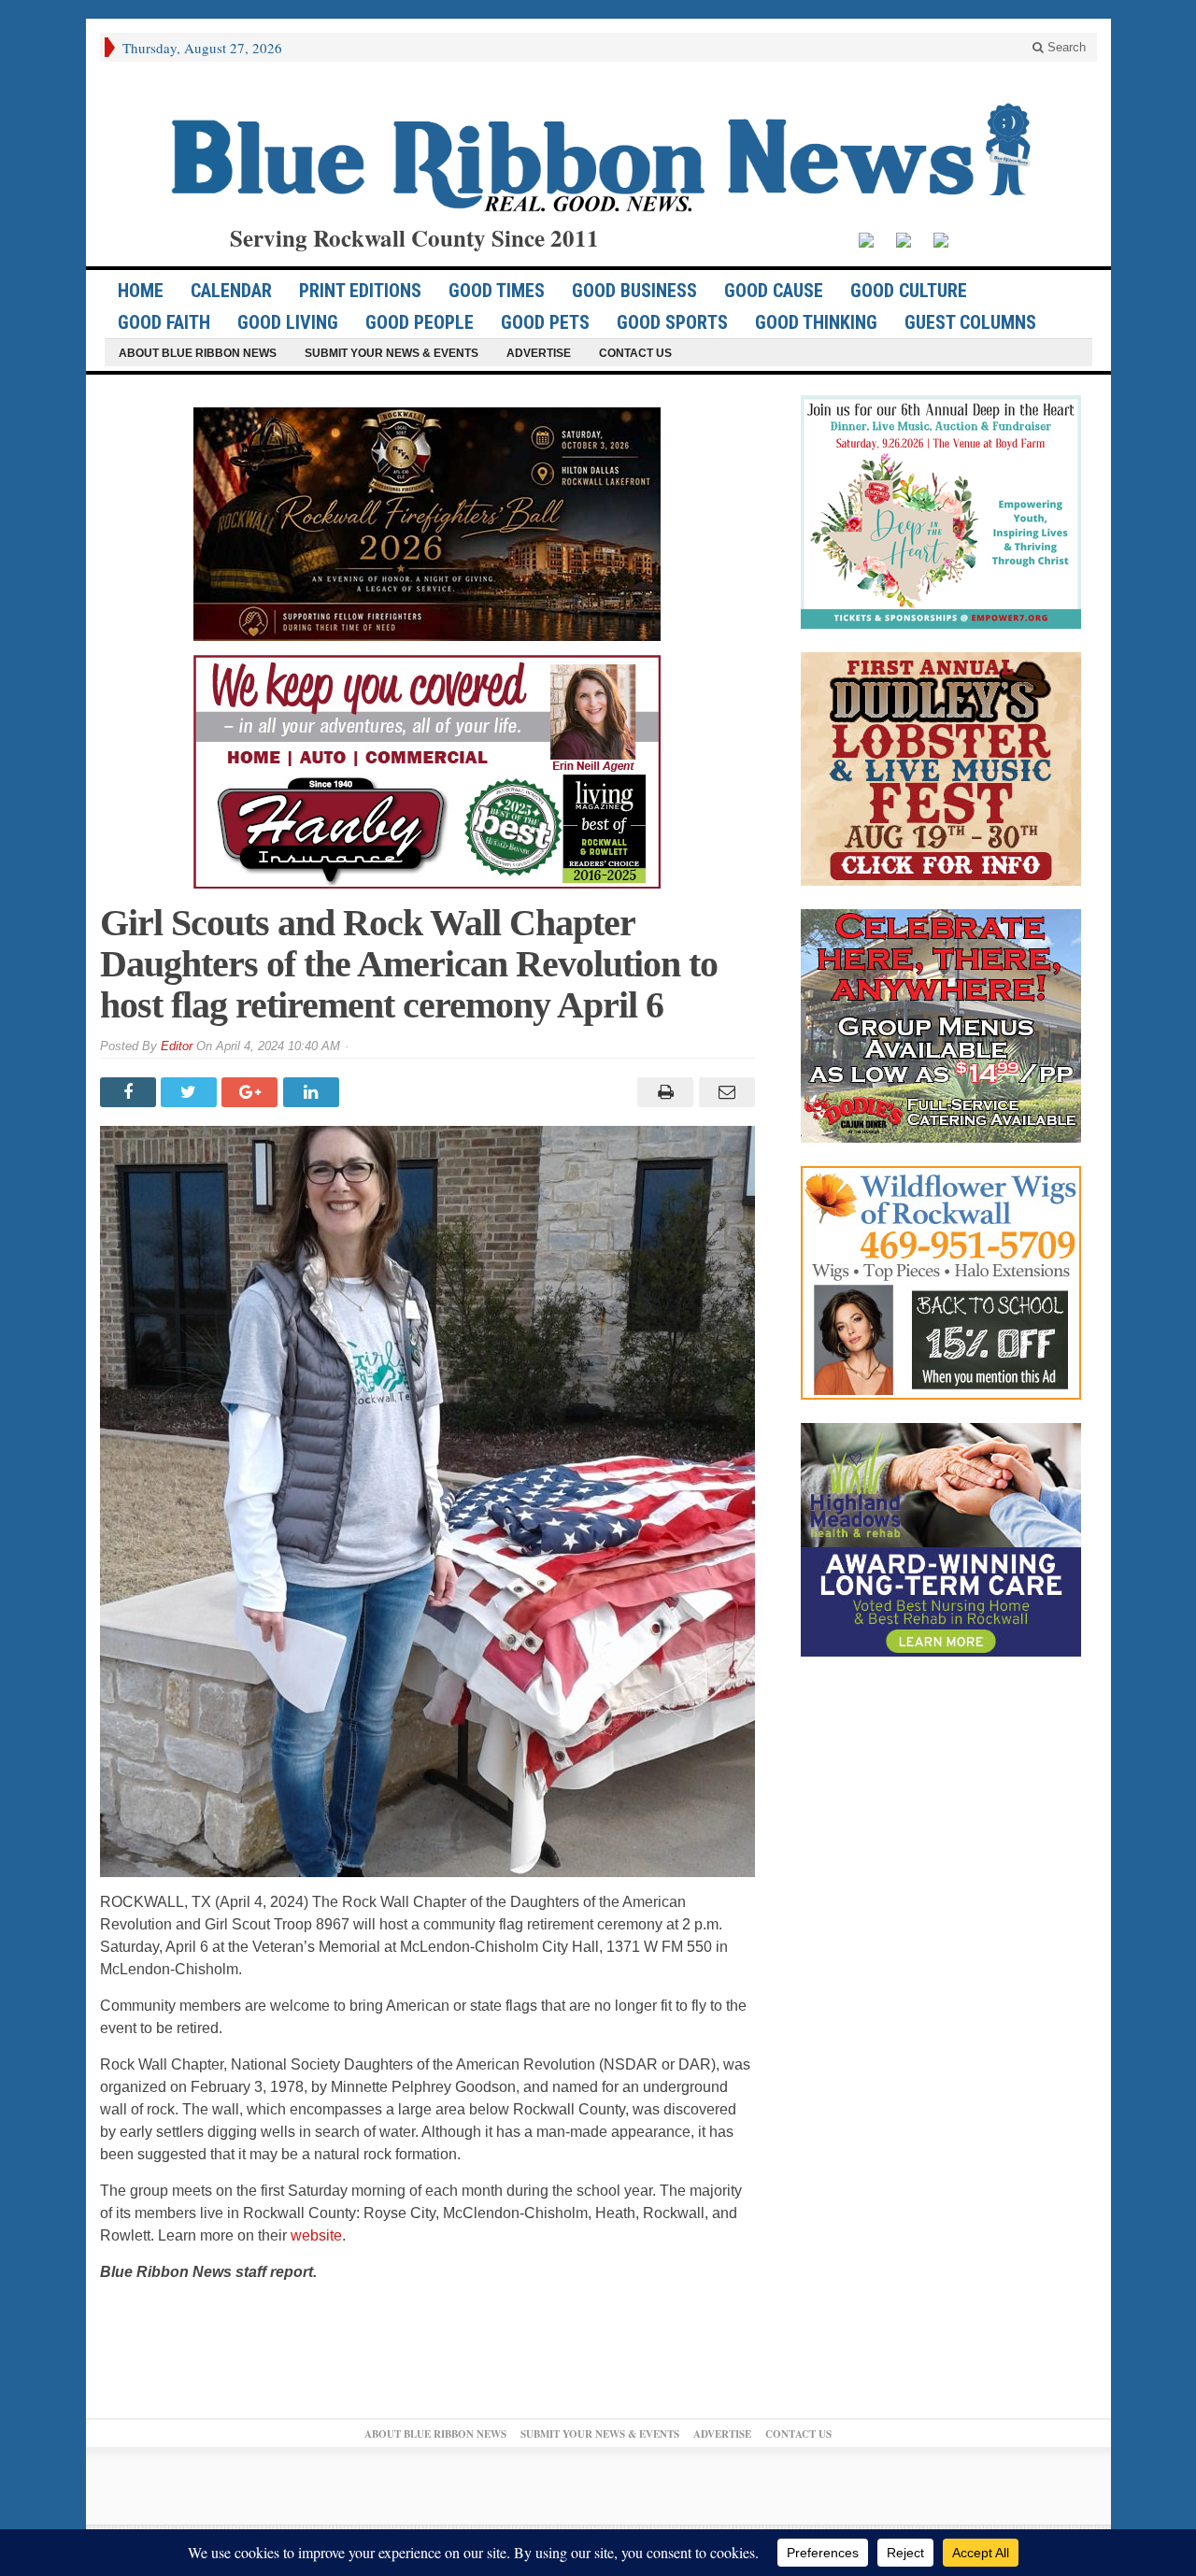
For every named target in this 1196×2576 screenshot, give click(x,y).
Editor (177, 1046)
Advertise (539, 353)
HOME (141, 291)
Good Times (497, 291)
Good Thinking (816, 322)
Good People (420, 322)
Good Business (634, 291)
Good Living (288, 322)
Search (1065, 47)
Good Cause (774, 291)
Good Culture (909, 291)
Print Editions (360, 291)
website (316, 2235)
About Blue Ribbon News (198, 353)
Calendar (231, 291)
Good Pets (545, 322)
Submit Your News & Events (392, 353)
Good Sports (672, 322)
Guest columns (970, 322)
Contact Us (635, 353)
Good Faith (164, 322)
